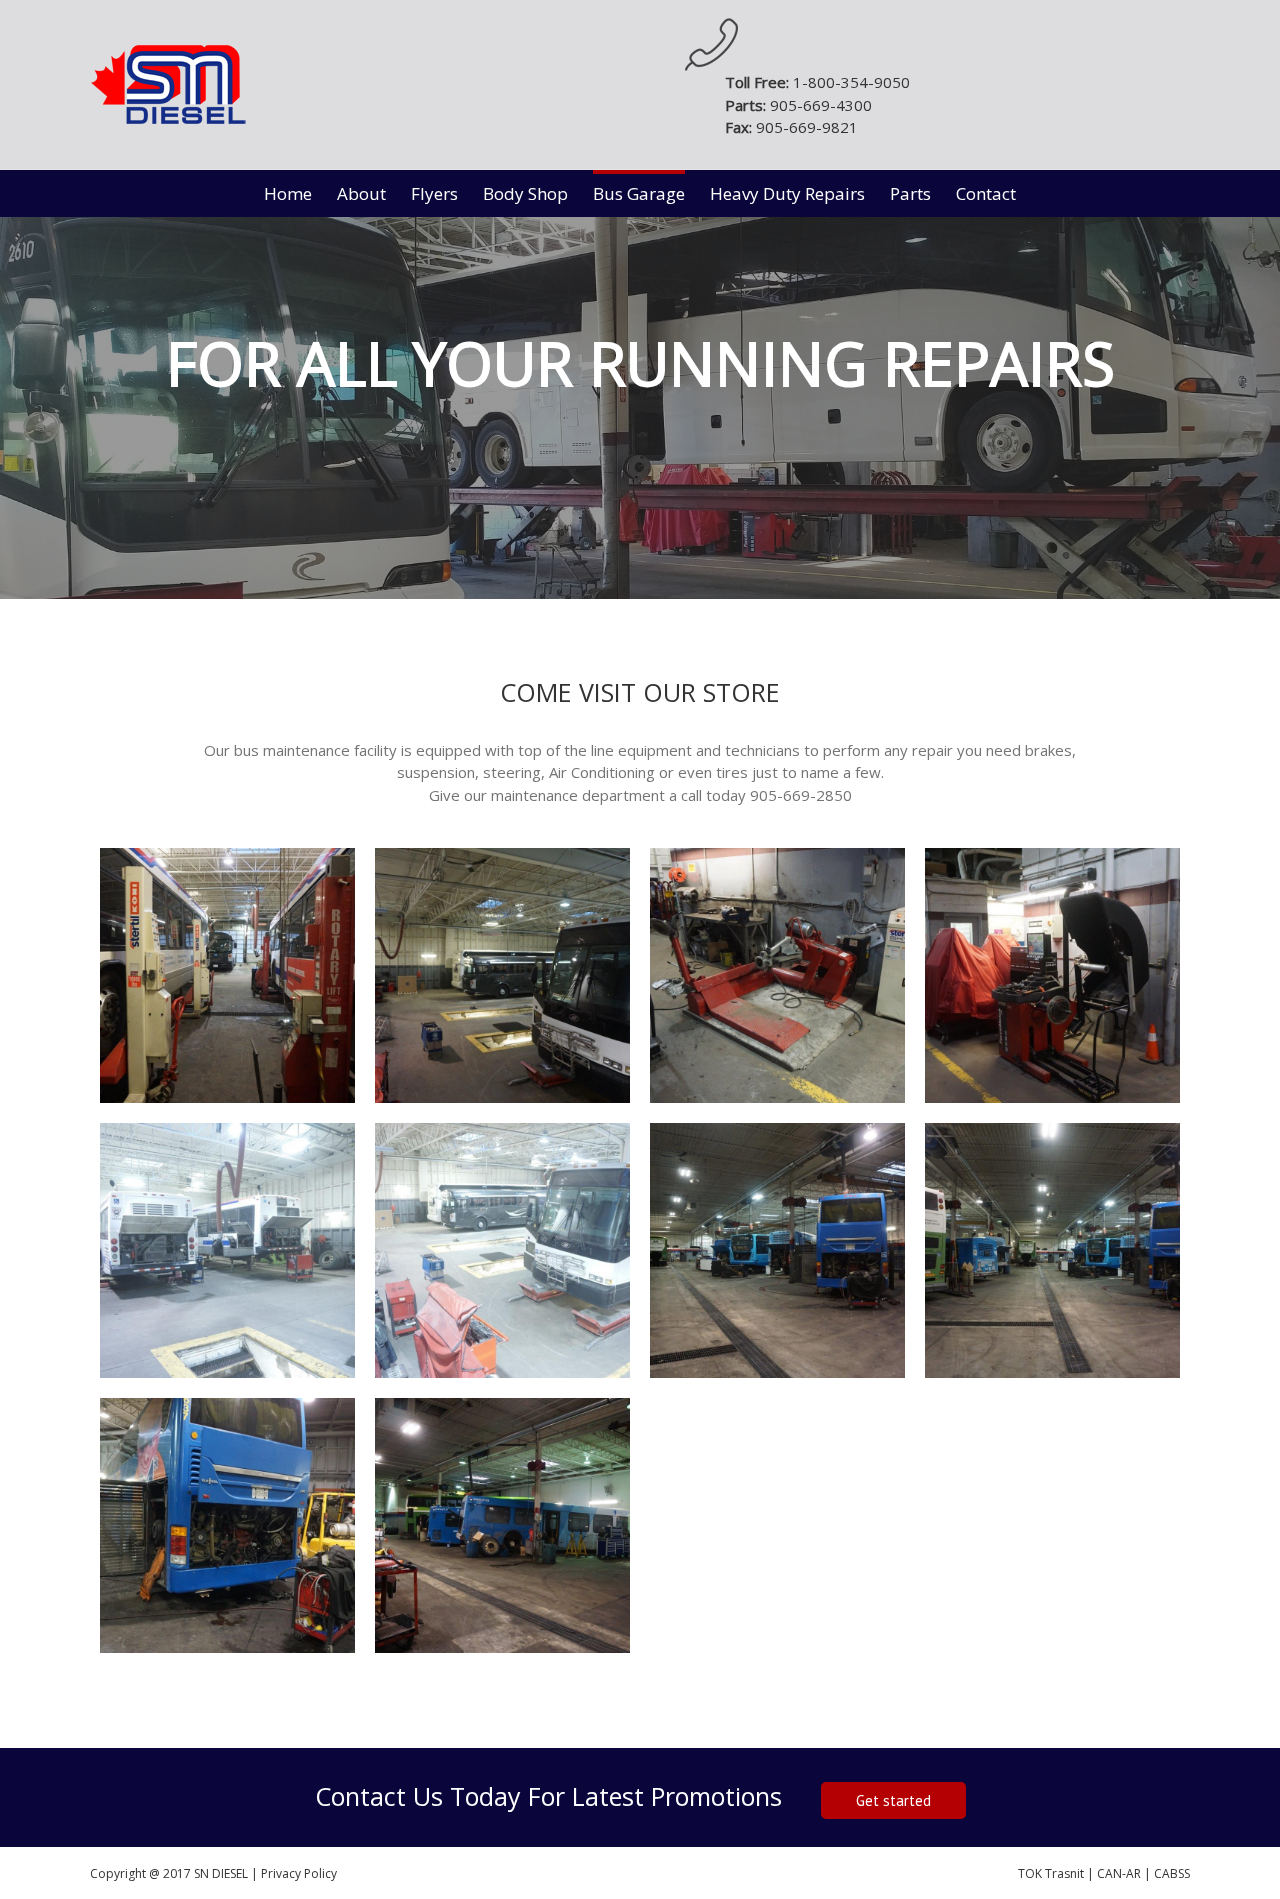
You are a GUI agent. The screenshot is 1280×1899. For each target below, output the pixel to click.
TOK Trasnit (1052, 1873)
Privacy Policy (299, 1873)
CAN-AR (1117, 1873)
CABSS (1172, 1873)
